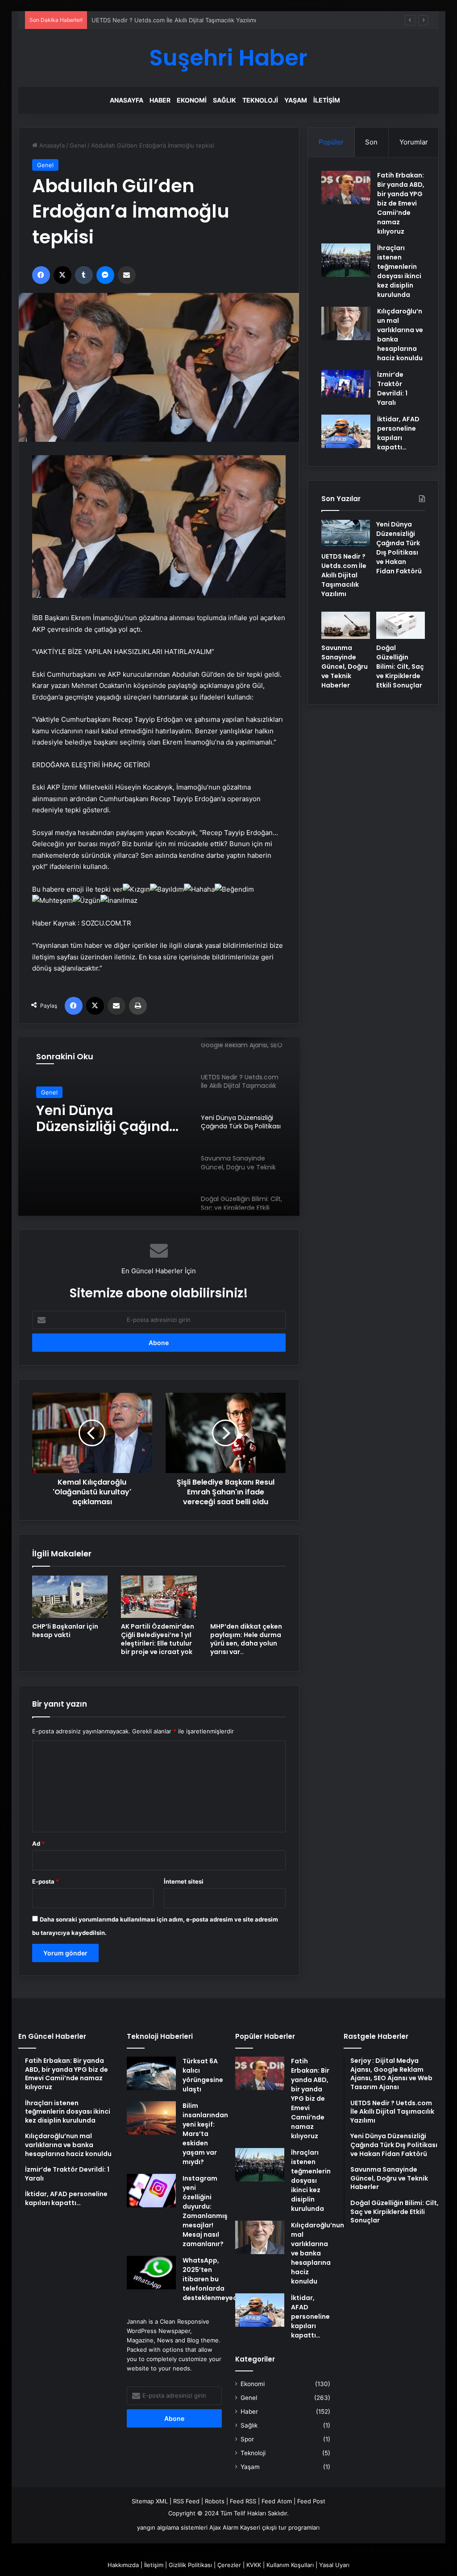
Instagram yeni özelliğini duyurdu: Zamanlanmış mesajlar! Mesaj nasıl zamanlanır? (205, 2211)
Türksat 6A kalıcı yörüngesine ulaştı (203, 2075)
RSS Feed (186, 2501)
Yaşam (296, 100)
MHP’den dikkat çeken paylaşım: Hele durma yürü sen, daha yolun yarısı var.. (246, 1639)
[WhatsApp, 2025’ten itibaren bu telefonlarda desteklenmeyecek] (151, 2273)
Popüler (331, 142)
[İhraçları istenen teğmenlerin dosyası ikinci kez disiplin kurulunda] (346, 260)
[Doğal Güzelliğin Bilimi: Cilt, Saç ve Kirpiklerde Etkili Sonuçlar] (401, 625)
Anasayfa (127, 100)
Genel (78, 145)
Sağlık (224, 100)
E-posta (46, 1881)
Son (371, 142)
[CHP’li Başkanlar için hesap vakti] (70, 1597)
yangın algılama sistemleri (172, 2527)
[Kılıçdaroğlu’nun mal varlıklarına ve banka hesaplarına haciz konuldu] (346, 323)
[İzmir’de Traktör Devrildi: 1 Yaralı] (346, 384)
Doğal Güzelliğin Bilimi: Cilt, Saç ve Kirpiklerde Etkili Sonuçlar (400, 667)
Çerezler (229, 2565)
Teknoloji (260, 100)
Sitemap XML (150, 2501)
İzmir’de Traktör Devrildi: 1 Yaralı (392, 389)
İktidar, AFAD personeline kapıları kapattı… (398, 433)
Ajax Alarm (224, 2527)
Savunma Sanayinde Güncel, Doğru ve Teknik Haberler (345, 667)
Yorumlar (414, 142)
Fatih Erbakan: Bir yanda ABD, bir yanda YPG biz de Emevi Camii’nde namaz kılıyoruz (401, 203)
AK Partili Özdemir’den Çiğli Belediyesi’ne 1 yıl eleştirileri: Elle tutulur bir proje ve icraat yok (158, 1639)
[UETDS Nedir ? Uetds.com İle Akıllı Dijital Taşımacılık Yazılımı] (346, 534)
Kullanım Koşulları (290, 2565)
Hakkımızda (123, 2565)
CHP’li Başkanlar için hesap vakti (65, 1631)
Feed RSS (243, 2501)
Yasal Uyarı (334, 2565)
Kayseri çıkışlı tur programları (280, 2527)
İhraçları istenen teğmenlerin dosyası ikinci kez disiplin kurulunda (399, 271)
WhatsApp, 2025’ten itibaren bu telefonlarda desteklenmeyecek (214, 2279)
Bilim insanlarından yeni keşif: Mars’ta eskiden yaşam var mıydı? (205, 2134)
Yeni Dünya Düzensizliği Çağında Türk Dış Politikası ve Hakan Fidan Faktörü (107, 1119)
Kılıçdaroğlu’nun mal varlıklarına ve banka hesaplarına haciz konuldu (318, 2253)
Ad (38, 1844)
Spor (247, 2439)
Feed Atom (277, 2501)
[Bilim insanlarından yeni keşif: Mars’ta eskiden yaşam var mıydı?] (151, 2118)
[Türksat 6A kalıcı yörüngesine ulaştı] (151, 2073)
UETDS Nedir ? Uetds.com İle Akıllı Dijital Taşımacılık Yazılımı (344, 575)
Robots (215, 2501)
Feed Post (311, 2501)
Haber (160, 100)
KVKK (254, 2565)
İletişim (327, 100)
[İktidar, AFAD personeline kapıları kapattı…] (346, 431)
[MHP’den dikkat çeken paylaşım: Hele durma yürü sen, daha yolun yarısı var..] (248, 1597)
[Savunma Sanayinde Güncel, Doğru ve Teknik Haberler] (346, 625)
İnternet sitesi (184, 1881)
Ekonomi (192, 100)
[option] (159, 1127)
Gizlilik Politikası (190, 2565)
